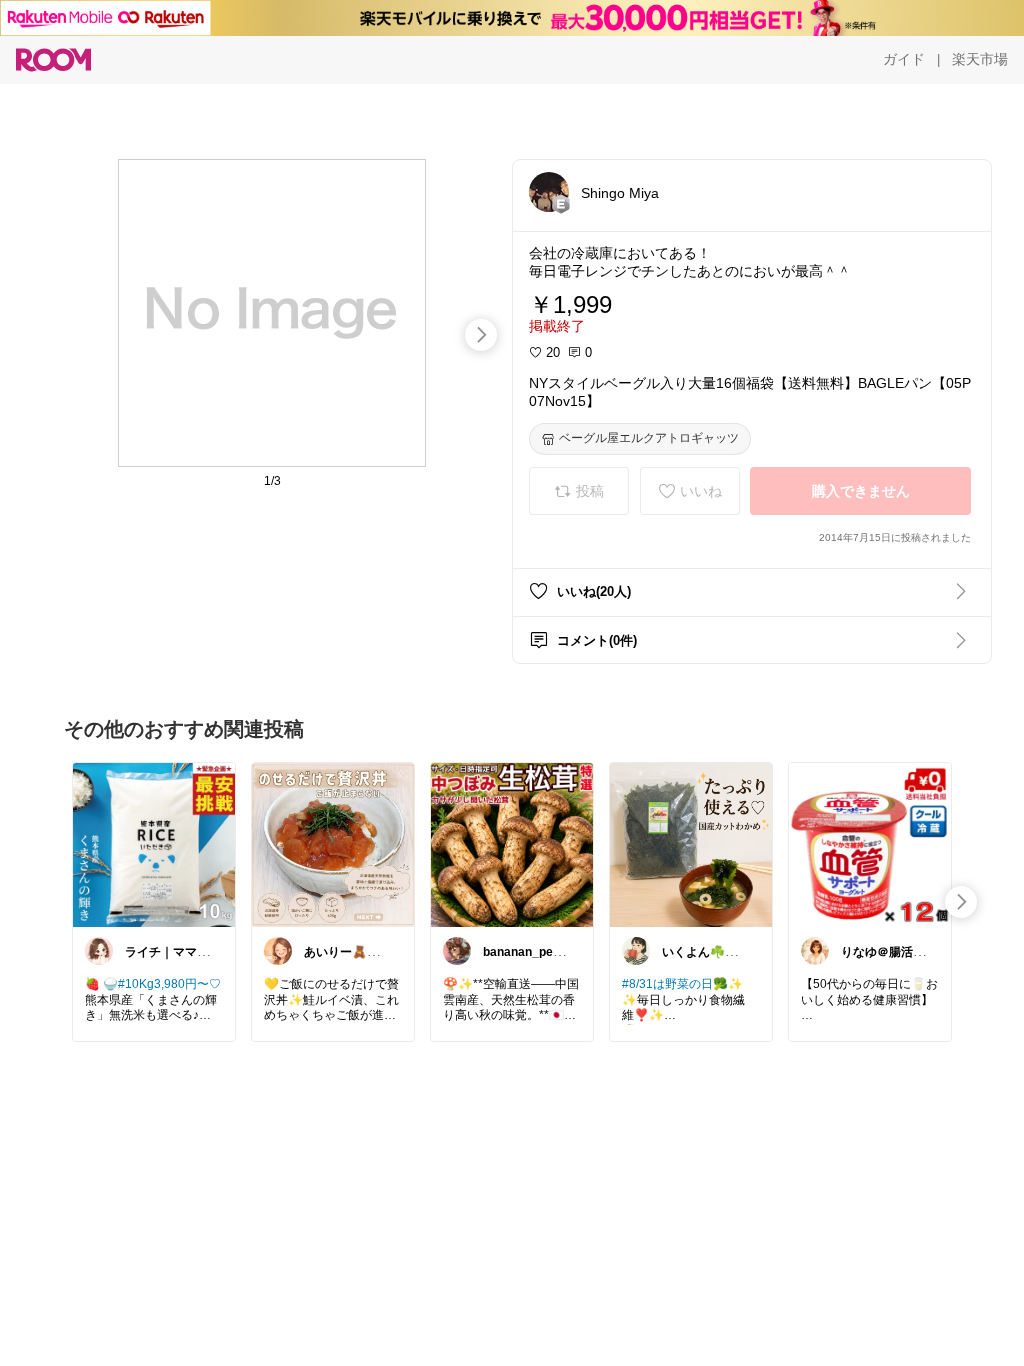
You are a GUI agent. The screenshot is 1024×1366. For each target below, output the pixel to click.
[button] (549, 192)
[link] (154, 844)
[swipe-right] (481, 335)
